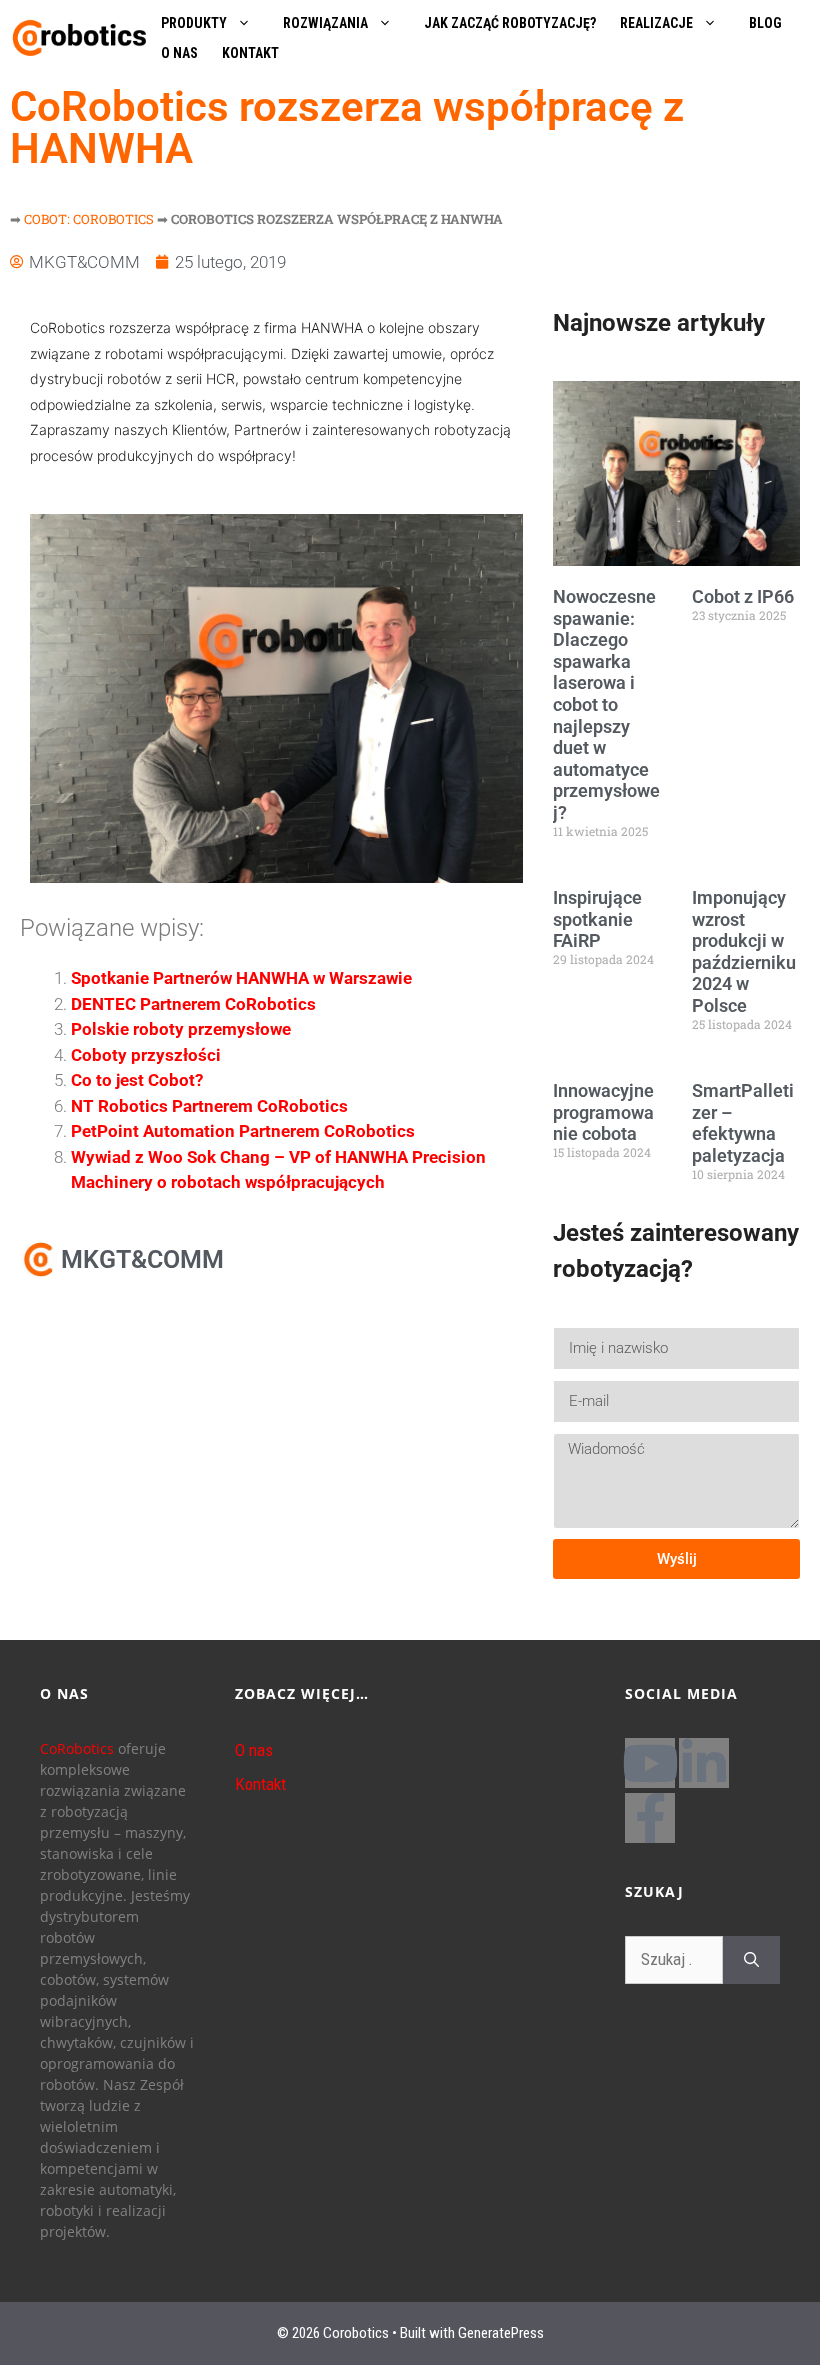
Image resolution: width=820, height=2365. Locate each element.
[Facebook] (650, 1818)
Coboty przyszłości (146, 1055)
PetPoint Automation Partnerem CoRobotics (243, 1131)
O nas (254, 1750)
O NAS (179, 53)
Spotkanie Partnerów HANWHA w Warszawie (241, 978)
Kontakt (260, 1784)
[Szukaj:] (674, 1960)
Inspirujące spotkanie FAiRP (597, 919)
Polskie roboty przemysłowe (181, 1029)
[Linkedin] (704, 1763)
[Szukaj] (751, 1960)
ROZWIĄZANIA (325, 23)
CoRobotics (77, 1748)
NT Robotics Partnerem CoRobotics (209, 1106)
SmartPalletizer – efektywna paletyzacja (743, 1123)
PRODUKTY (194, 23)
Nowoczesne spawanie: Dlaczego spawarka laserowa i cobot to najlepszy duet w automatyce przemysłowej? (606, 704)
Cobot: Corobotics (89, 219)
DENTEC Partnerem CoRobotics (193, 1004)
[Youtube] (650, 1763)
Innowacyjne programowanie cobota (603, 1112)
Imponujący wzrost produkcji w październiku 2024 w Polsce (744, 951)
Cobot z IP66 (743, 596)
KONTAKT (250, 53)
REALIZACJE (656, 23)
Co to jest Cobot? (137, 1080)
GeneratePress (501, 2333)
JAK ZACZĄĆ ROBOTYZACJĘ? (510, 23)
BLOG (765, 23)
